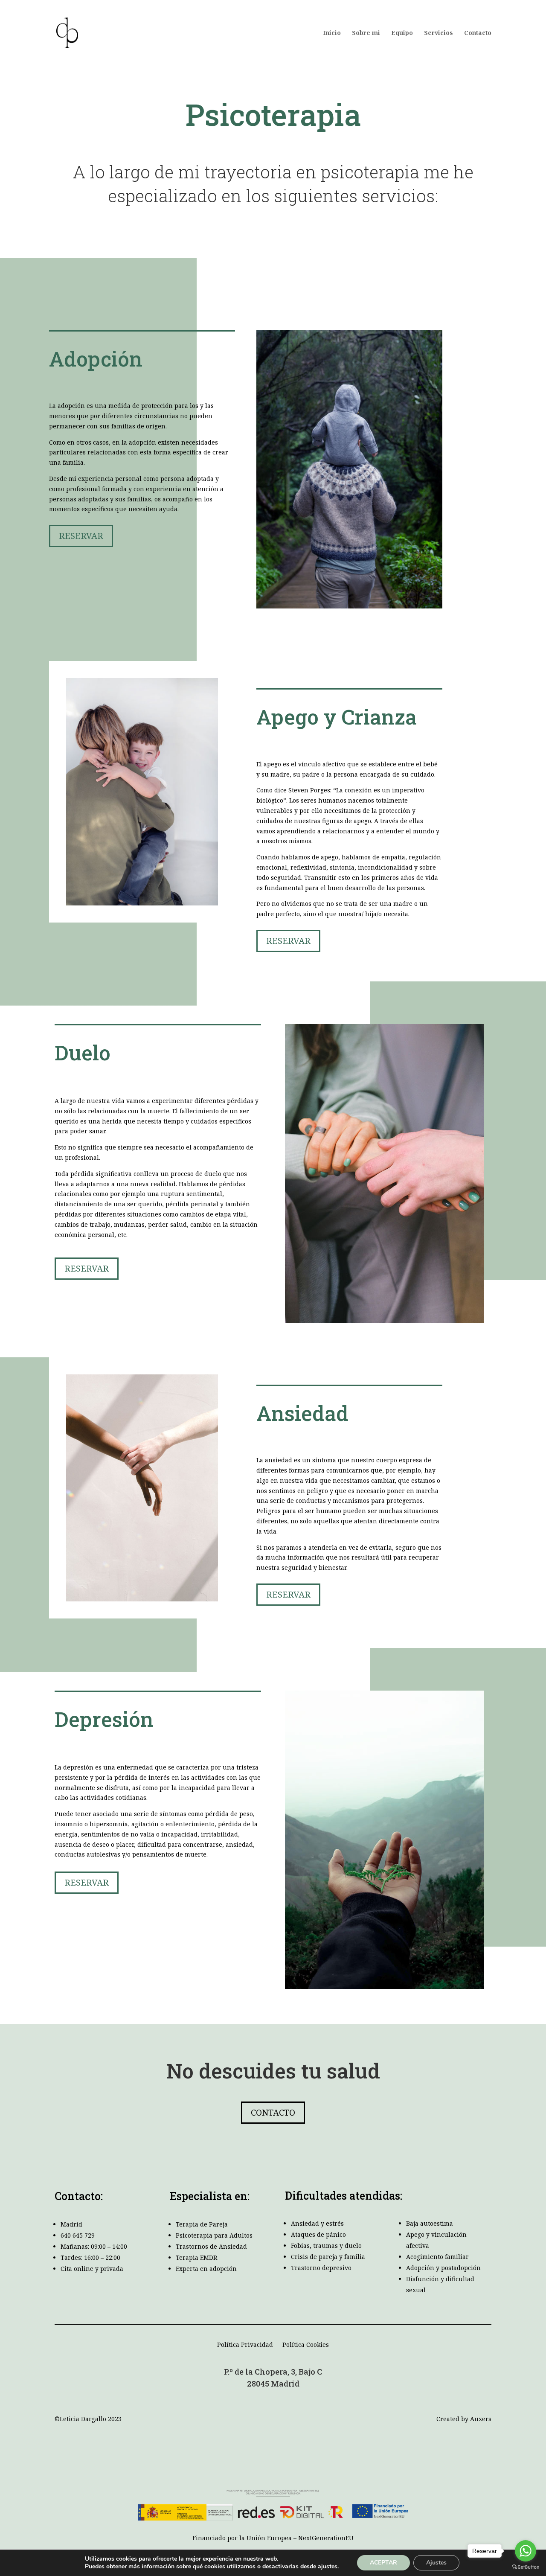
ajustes (328, 2567)
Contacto (478, 33)
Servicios (439, 33)
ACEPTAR (383, 2563)
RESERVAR (81, 536)
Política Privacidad (245, 2345)
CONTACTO (273, 2112)
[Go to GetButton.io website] (526, 2567)
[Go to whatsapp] (526, 2551)
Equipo (402, 33)
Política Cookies (306, 2345)
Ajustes (436, 2563)
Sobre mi (366, 33)
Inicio (332, 33)
